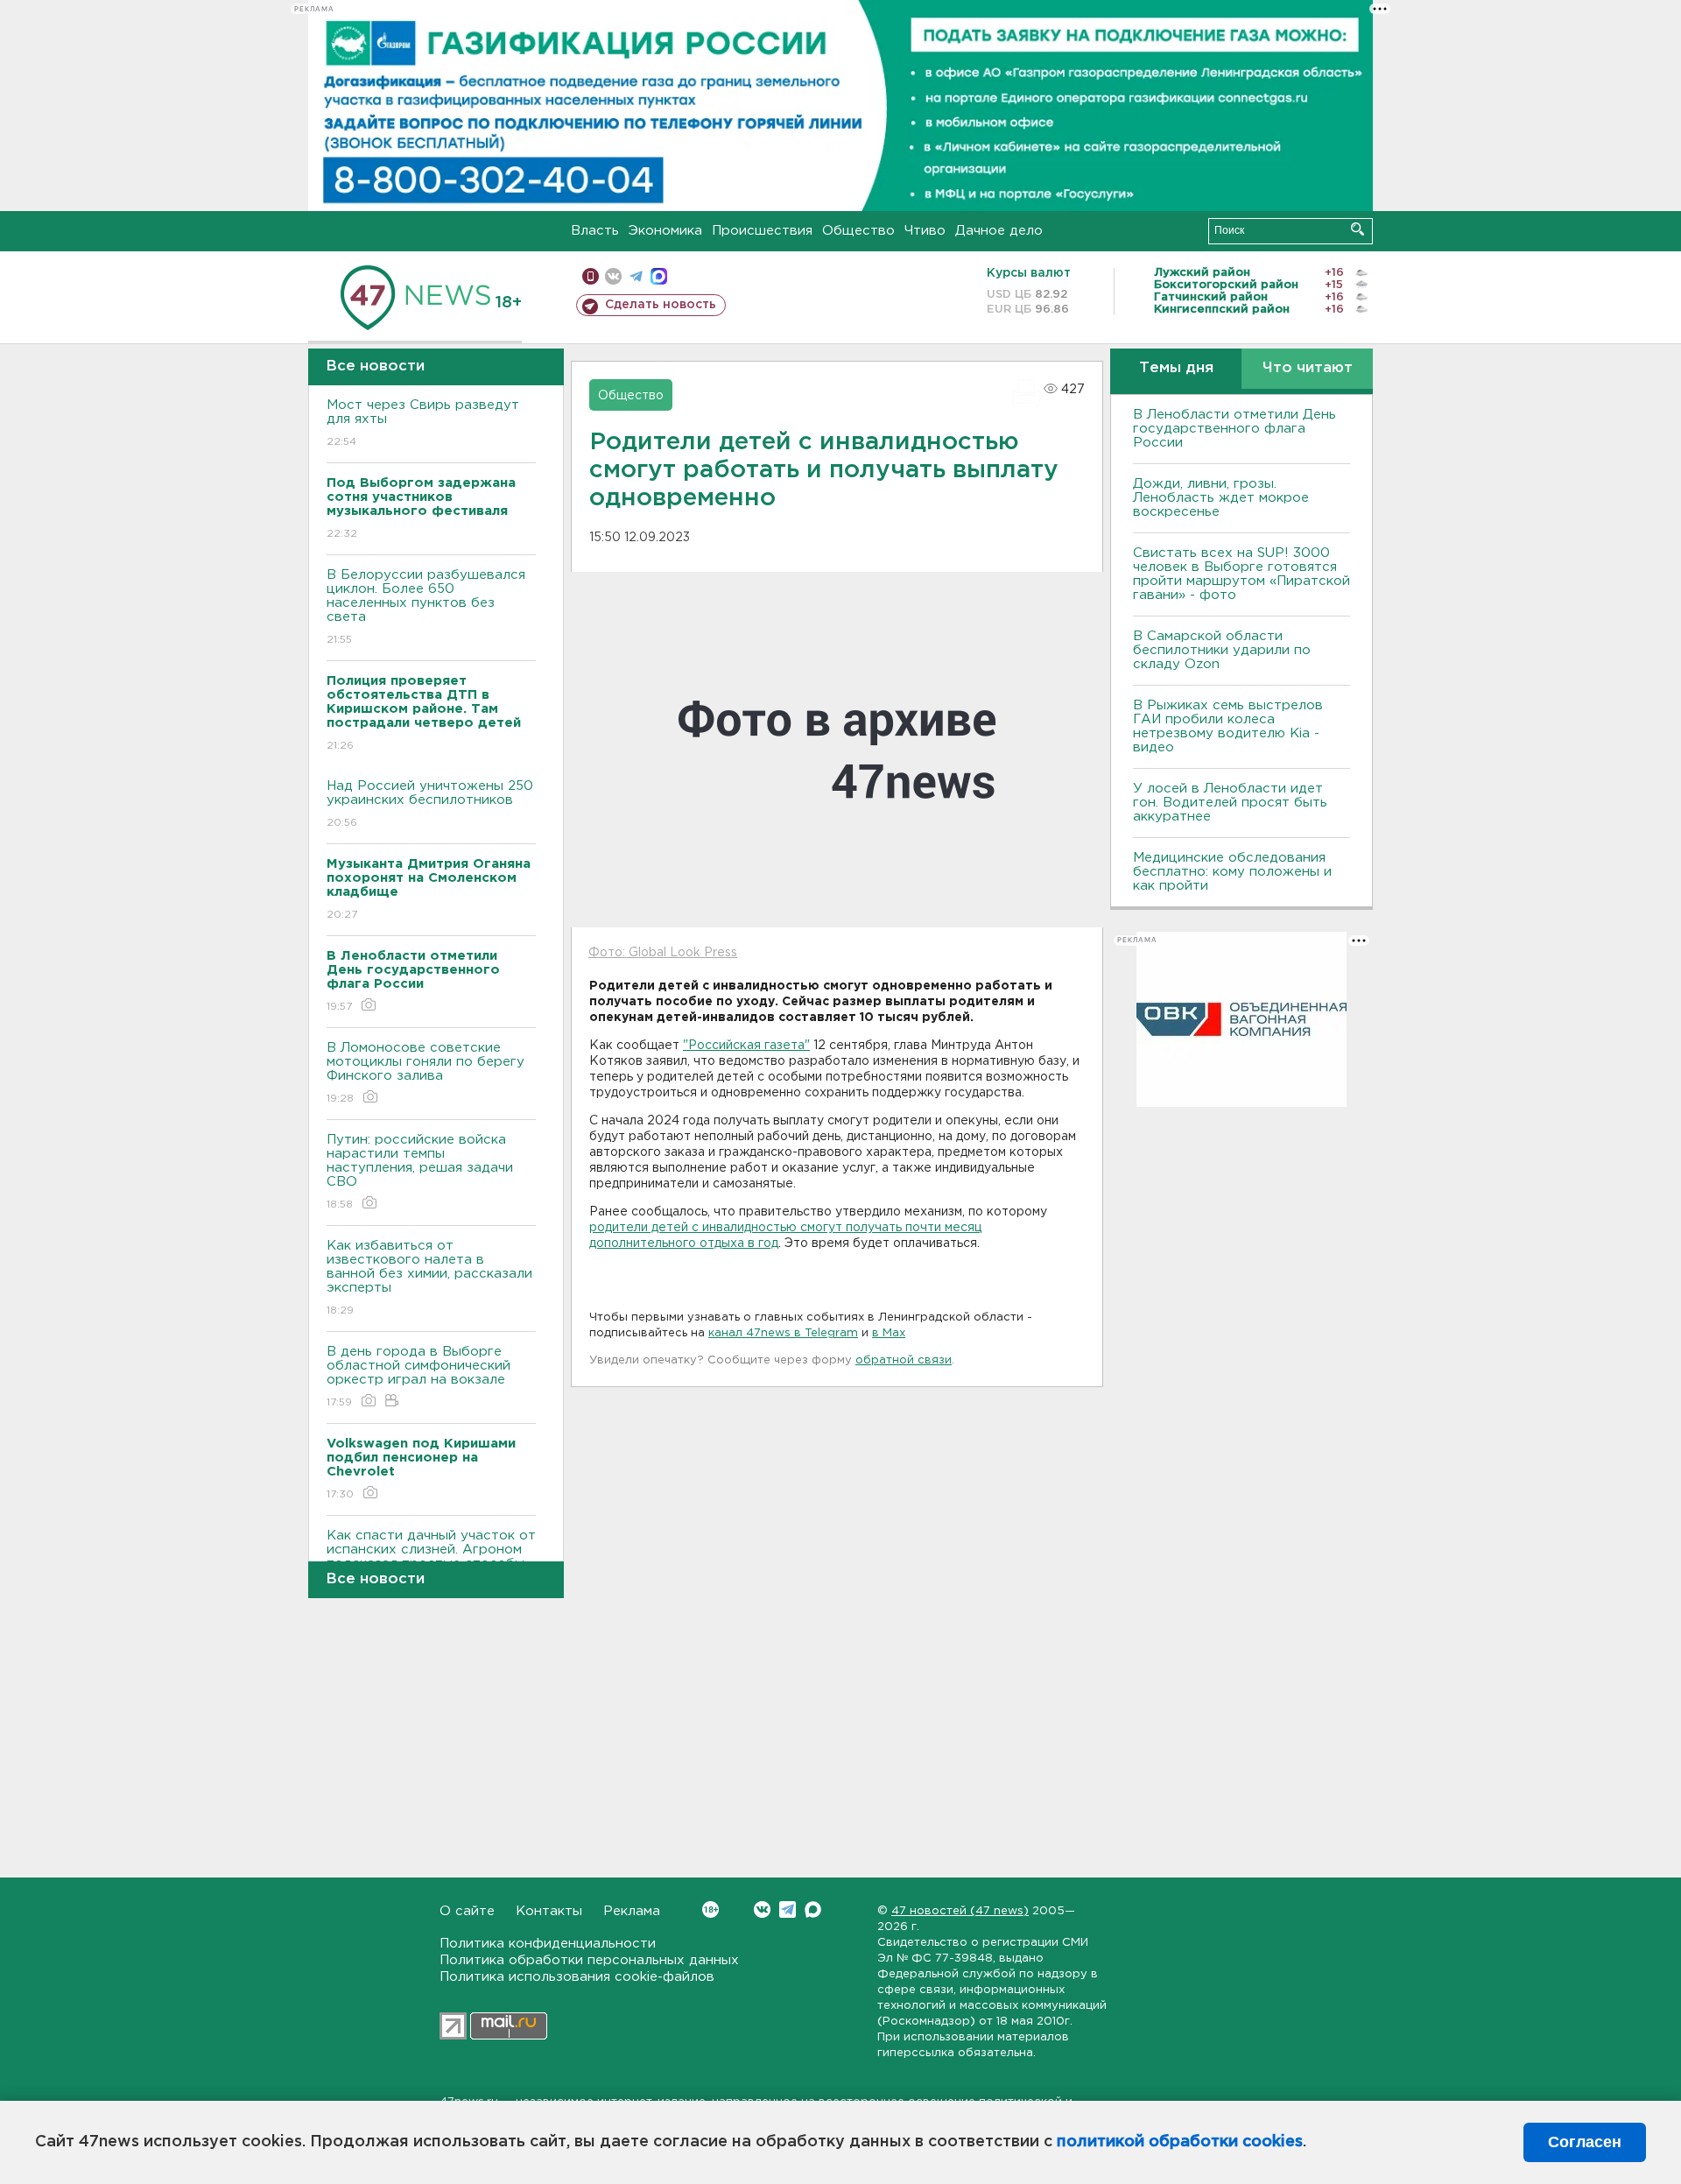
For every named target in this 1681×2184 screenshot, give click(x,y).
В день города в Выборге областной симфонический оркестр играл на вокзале (418, 1377)
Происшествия (762, 231)
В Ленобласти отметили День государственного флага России (1234, 429)
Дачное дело (999, 231)
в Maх (889, 1333)
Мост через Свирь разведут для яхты (423, 423)
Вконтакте (762, 1909)
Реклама (632, 1911)
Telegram (788, 1909)
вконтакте (613, 276)
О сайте (467, 1911)
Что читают (1308, 368)
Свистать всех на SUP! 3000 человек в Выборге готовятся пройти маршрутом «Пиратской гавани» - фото (1241, 574)
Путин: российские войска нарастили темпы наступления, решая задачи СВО (420, 1172)
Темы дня (1176, 368)
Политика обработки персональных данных (589, 1960)
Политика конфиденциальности (548, 1944)
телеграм (636, 276)
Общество (858, 231)
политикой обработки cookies (1180, 2142)
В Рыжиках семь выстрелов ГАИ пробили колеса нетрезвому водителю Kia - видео (1228, 726)
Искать (1357, 229)
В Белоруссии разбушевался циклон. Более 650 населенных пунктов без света (426, 607)
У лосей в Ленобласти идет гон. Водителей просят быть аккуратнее (1230, 803)
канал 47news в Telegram (783, 1333)
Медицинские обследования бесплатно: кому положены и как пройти (1232, 872)
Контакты (549, 1911)
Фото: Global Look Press (663, 953)
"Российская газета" (746, 1046)
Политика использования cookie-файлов (577, 1977)
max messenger (659, 276)
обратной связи (904, 1360)
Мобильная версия (591, 276)
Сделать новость (661, 305)
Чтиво (925, 231)
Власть (595, 231)
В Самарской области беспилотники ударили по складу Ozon (1222, 650)
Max (813, 1909)
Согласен (1585, 2142)
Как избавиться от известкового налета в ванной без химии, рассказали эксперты (429, 1278)
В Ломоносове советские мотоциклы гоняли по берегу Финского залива (426, 1073)
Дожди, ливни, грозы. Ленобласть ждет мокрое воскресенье (1221, 498)
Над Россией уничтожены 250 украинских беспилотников (430, 804)
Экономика (665, 231)
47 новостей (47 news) (960, 1911)
